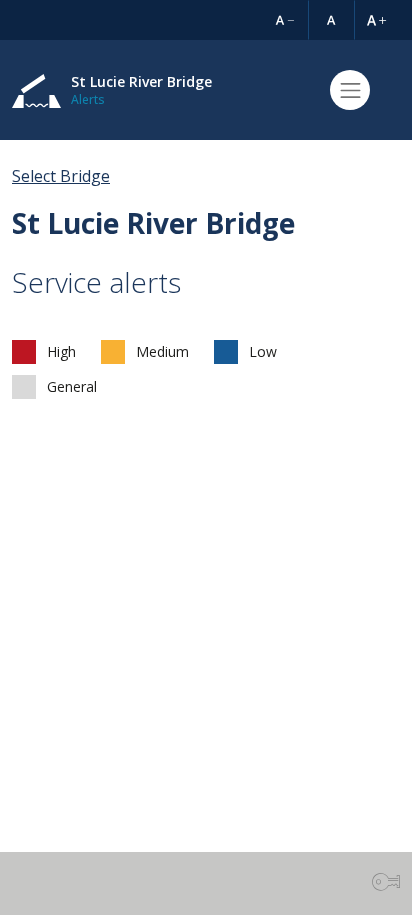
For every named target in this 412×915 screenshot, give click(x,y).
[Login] (386, 882)
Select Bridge (61, 176)
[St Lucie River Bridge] (36, 91)
